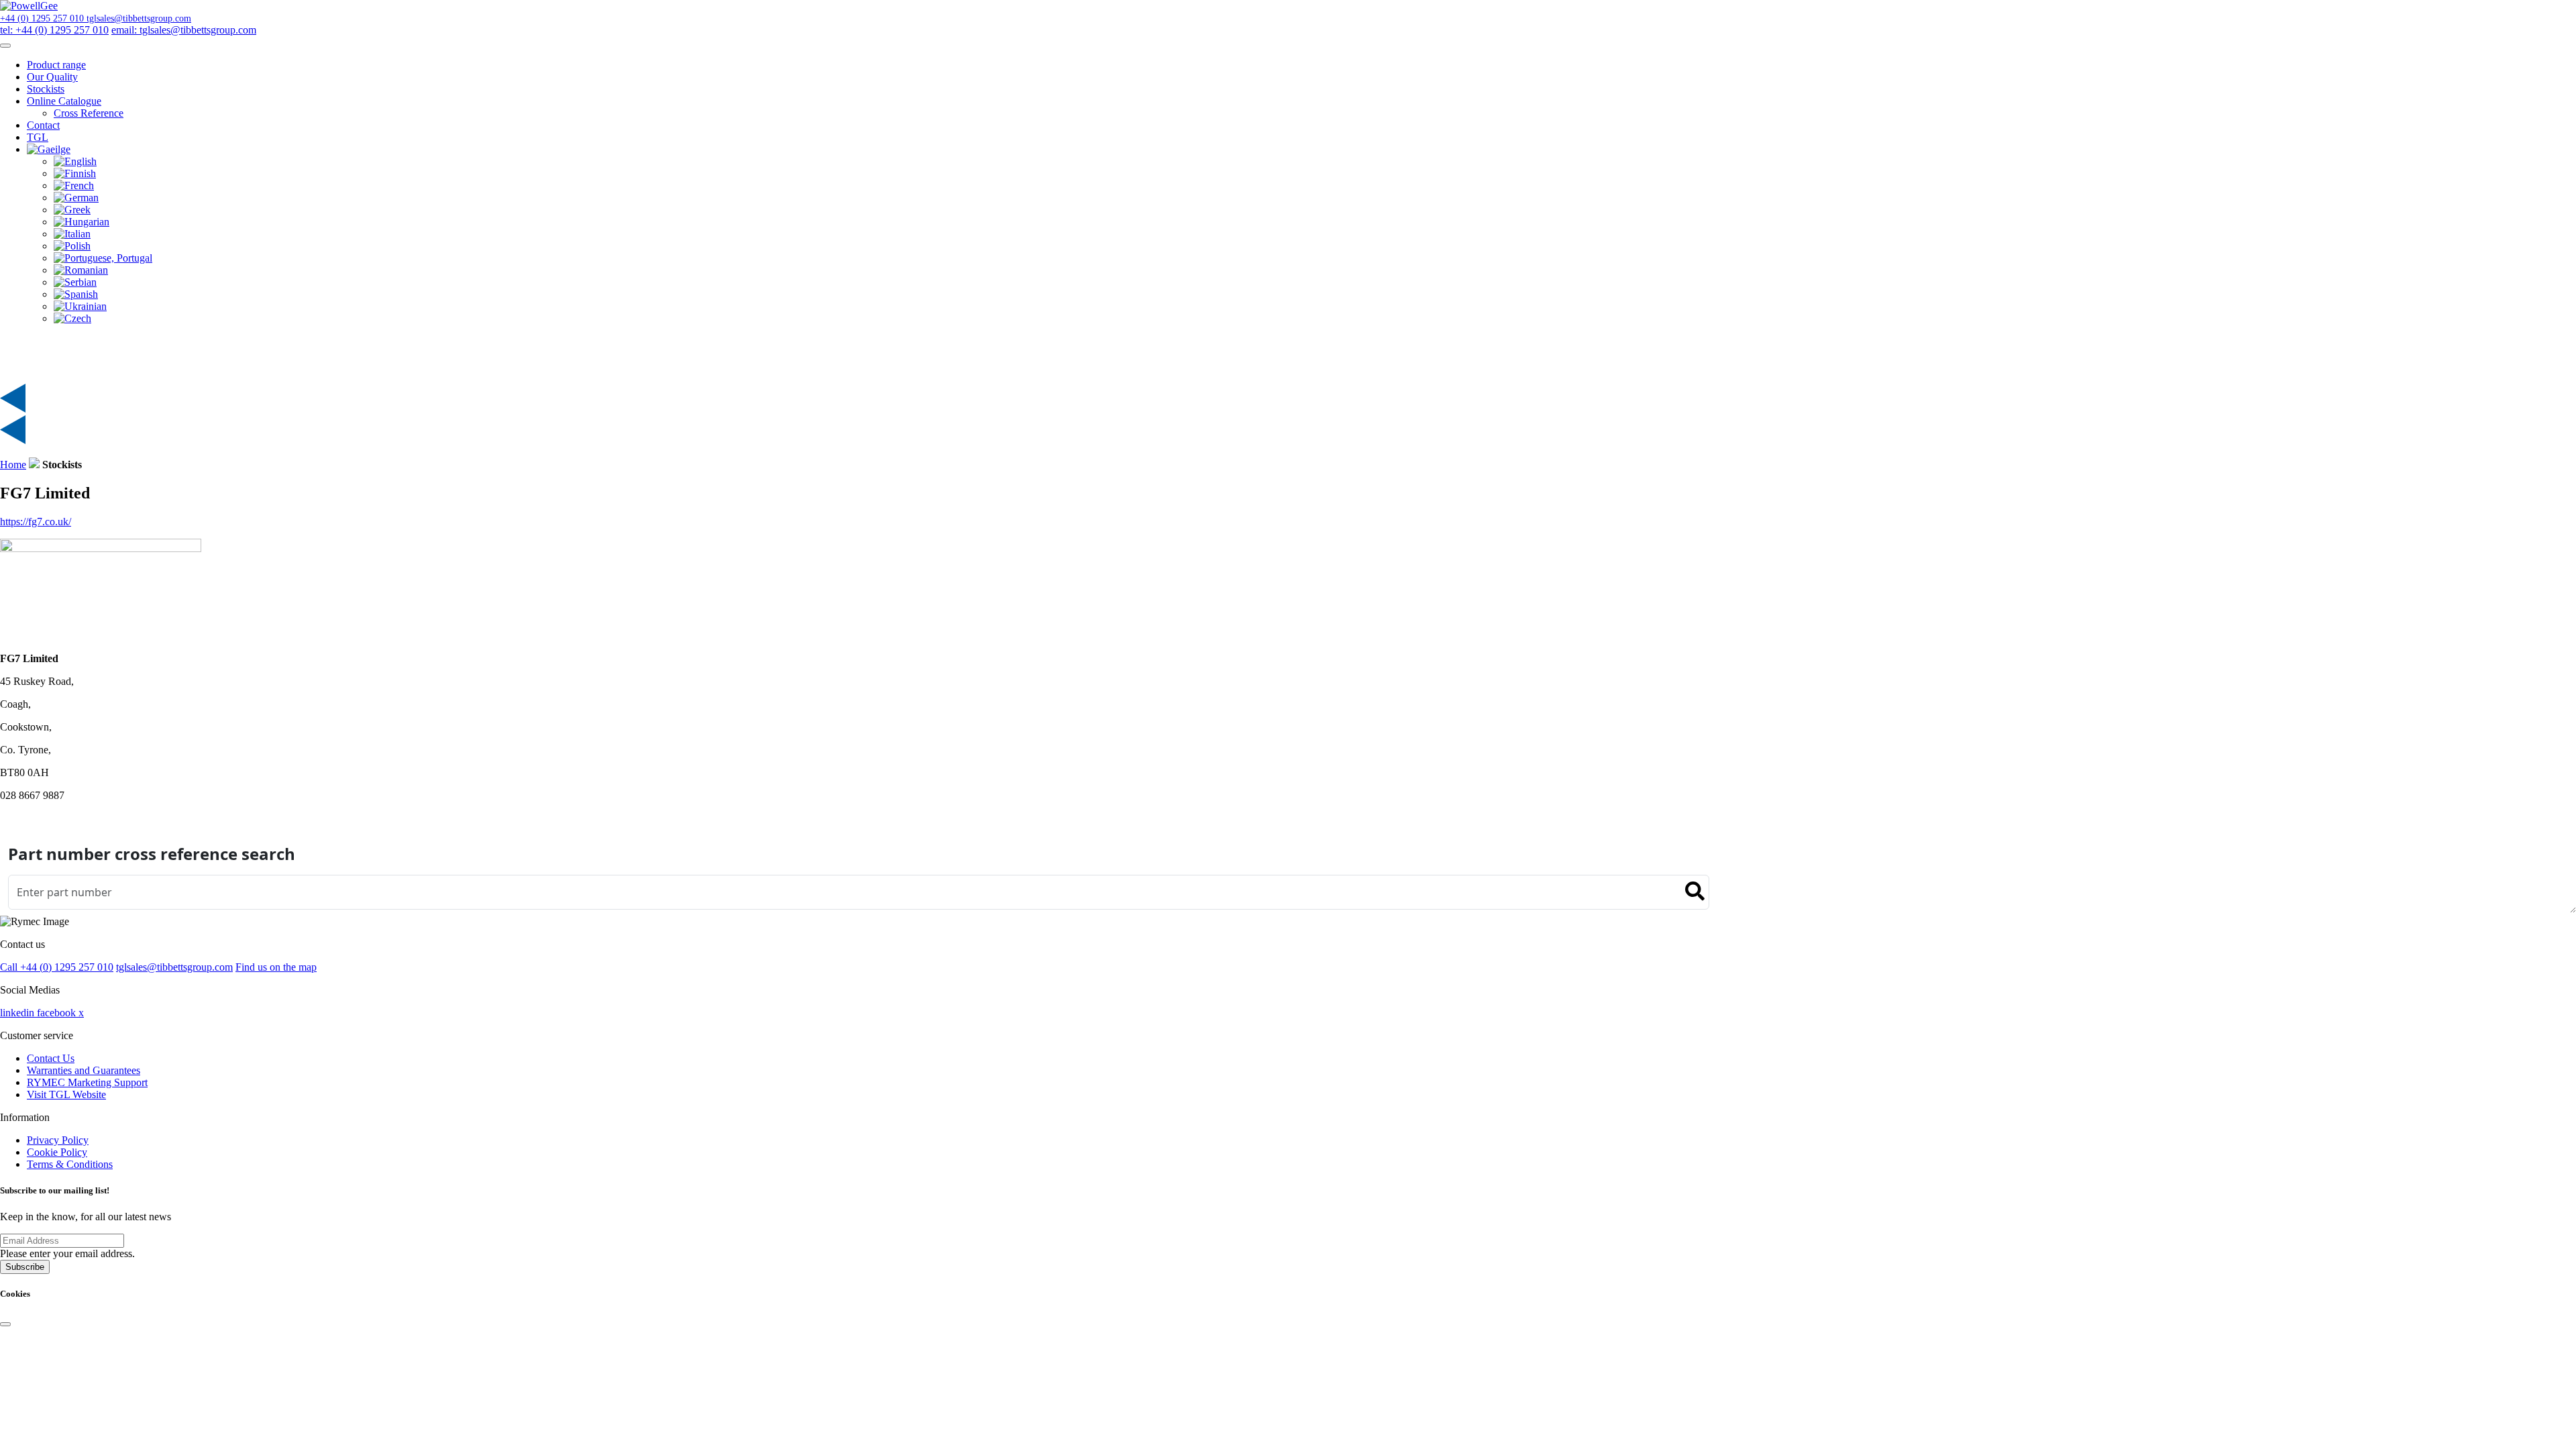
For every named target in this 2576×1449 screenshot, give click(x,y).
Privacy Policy (58, 1140)
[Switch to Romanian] (81, 270)
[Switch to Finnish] (75, 173)
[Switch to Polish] (72, 246)
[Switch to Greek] (72, 210)
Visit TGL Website (66, 1094)
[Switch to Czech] (72, 318)
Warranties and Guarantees (84, 1070)
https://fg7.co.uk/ (36, 522)
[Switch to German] (76, 198)
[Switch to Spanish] (76, 294)
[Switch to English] (75, 161)
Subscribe (25, 1267)
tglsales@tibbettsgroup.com (139, 18)
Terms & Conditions (70, 1164)
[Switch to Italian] (72, 234)
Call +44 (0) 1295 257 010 (57, 967)
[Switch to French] (74, 185)
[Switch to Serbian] (75, 282)
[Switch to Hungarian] (82, 222)
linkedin (18, 1013)
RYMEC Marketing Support (87, 1082)
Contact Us (51, 1058)
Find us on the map (276, 967)
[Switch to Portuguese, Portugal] (103, 258)
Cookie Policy (57, 1152)
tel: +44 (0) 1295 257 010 (54, 30)
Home (13, 465)
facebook (58, 1013)
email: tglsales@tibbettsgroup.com (184, 30)
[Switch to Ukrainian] (80, 306)
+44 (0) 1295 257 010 (43, 18)
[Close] (5, 1324)
